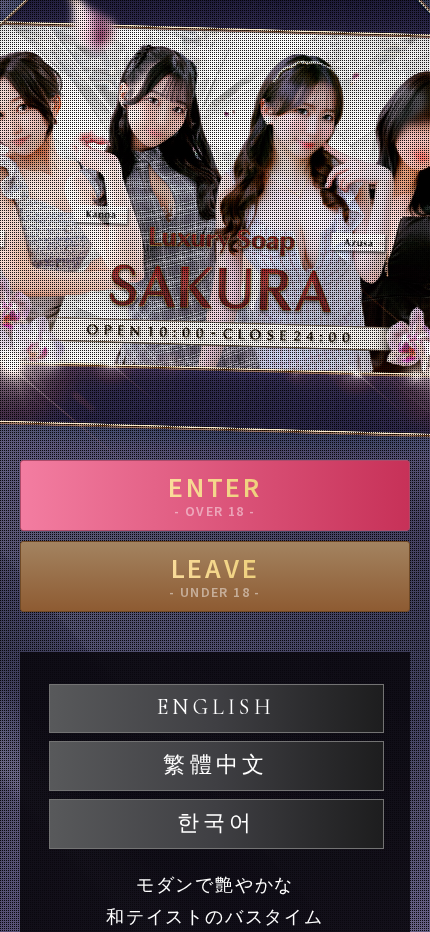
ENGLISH (216, 707)
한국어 (216, 823)
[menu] (395, 45)
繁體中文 (215, 765)
